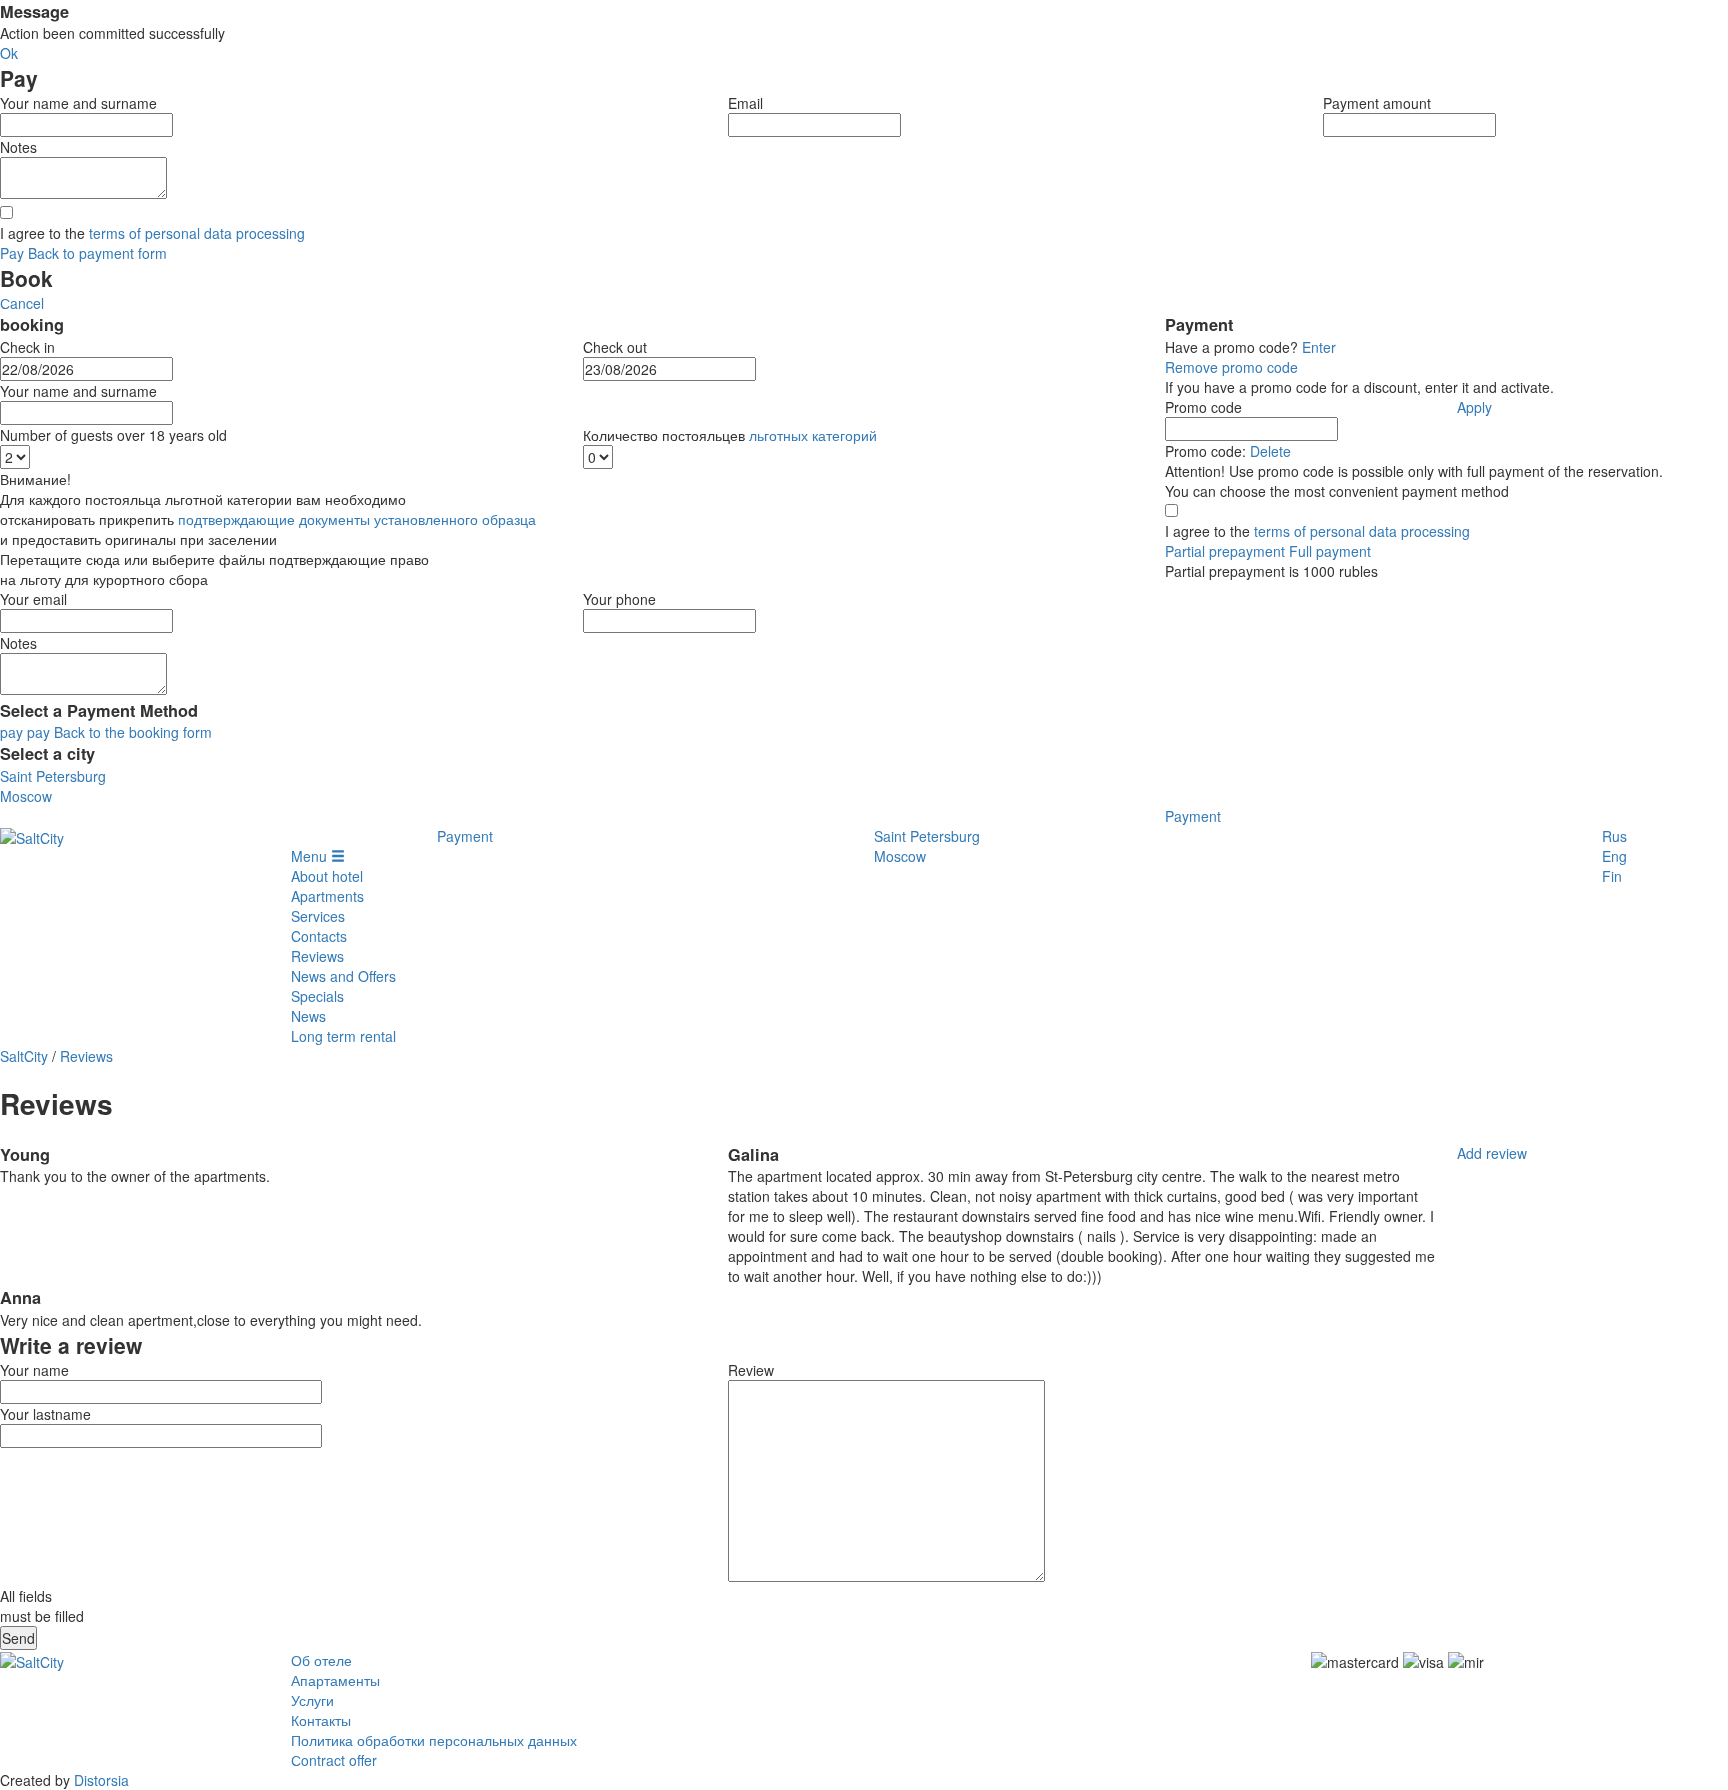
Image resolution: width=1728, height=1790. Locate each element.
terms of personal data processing (197, 233)
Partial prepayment (1225, 551)
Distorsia (101, 1780)
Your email (33, 599)
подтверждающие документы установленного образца (357, 519)
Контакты (321, 1720)
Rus (1614, 836)
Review (751, 1370)
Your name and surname (78, 103)
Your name (34, 1370)
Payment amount (1377, 103)
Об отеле (321, 1660)
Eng (1614, 856)
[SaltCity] (32, 836)
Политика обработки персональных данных (434, 1740)
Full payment (1330, 551)
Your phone (619, 599)
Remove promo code (1231, 367)
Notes (18, 147)
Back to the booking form (133, 732)
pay (11, 732)
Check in (27, 347)
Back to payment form (97, 253)
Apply (1474, 407)
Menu (311, 856)
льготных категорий (813, 435)
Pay (12, 253)
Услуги (312, 1700)
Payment (1193, 816)
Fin (1612, 876)
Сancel (22, 303)
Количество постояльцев (730, 435)
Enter (1319, 347)
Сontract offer (334, 1760)
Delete (1270, 451)
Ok (9, 53)
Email (745, 103)
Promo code (1203, 407)
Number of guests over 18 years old (113, 435)
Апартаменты (335, 1680)
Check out (615, 347)
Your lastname (45, 1414)
